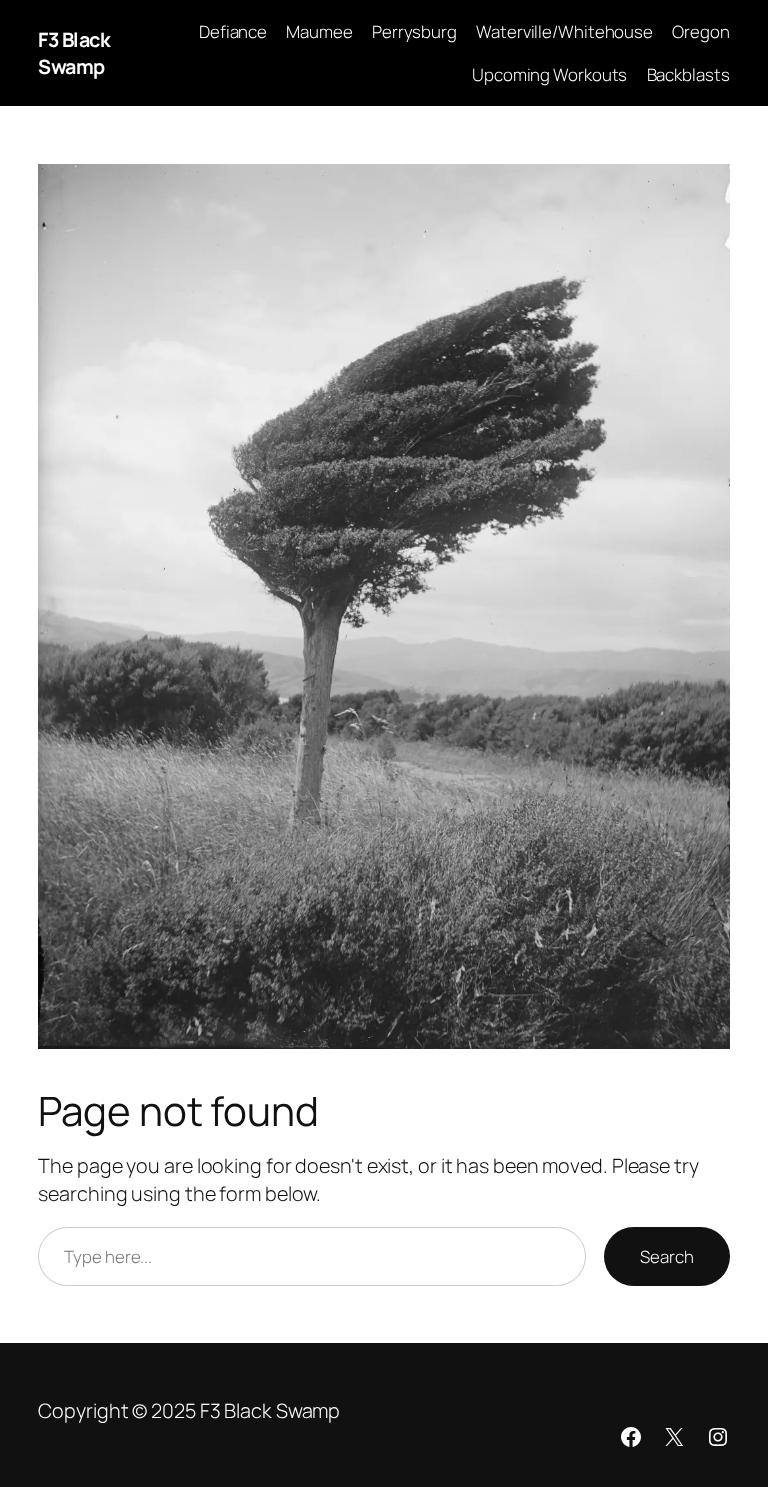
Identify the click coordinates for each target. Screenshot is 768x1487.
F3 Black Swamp (74, 53)
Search (666, 1256)
